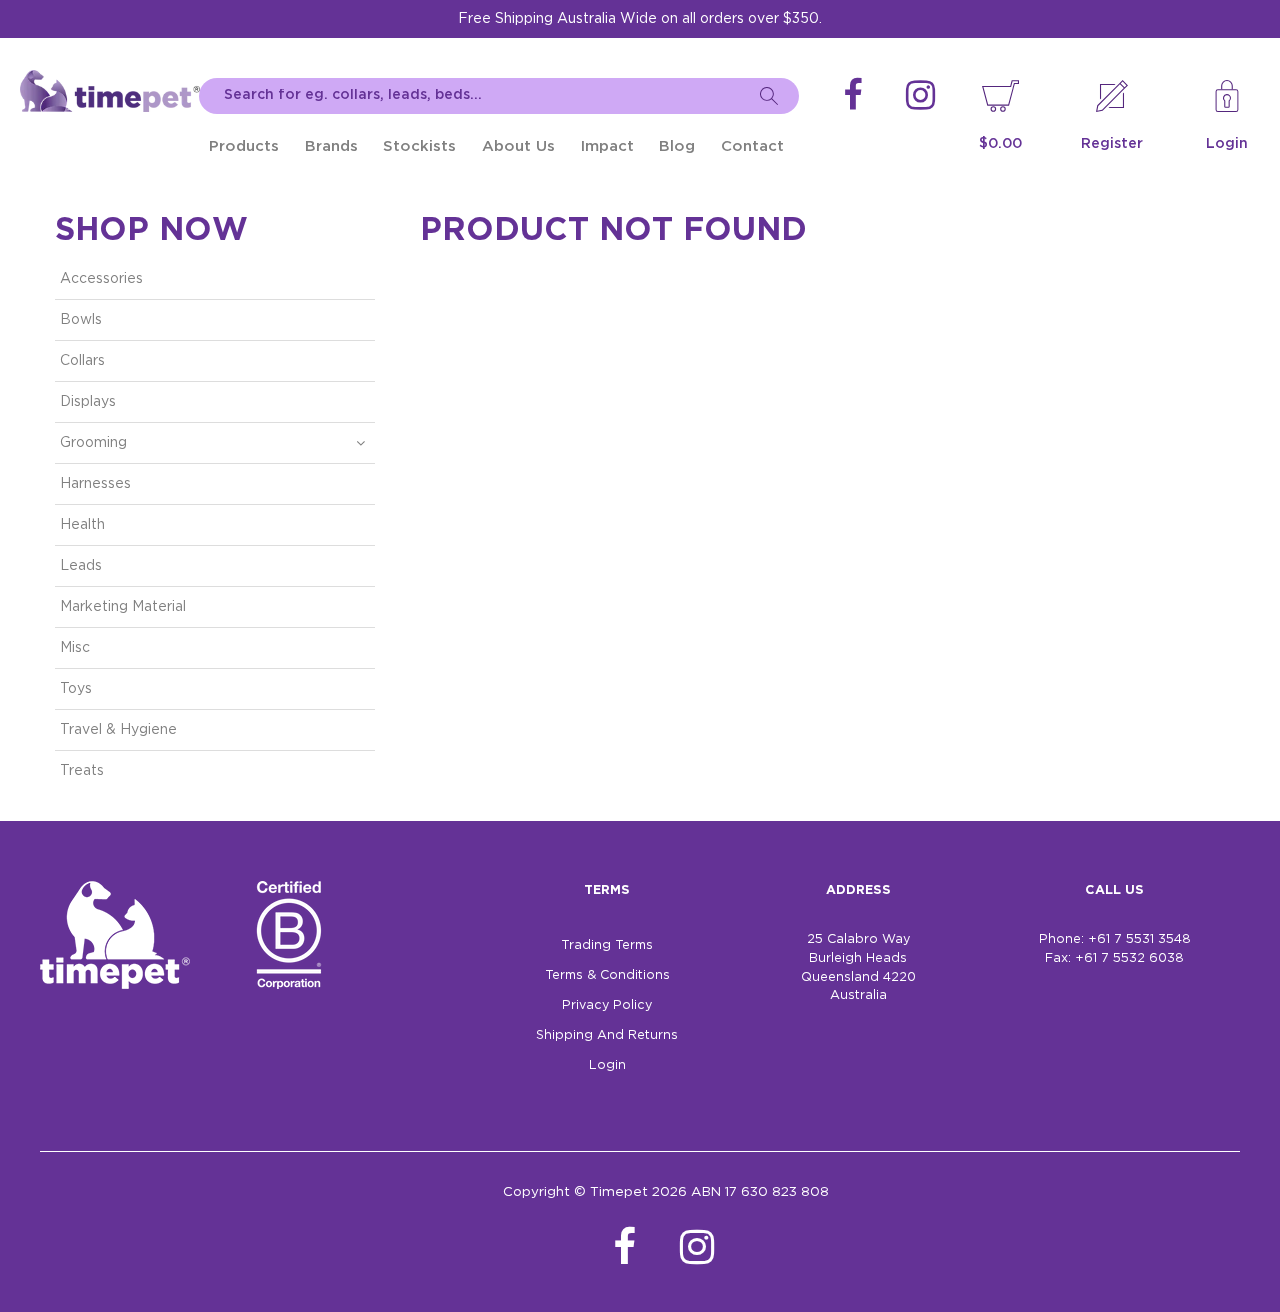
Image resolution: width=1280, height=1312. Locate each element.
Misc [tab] (75, 648)
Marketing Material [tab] (123, 607)
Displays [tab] (88, 402)
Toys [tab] (76, 689)
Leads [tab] (81, 566)
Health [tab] (82, 525)
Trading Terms (607, 945)
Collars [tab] (82, 361)
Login (1227, 144)
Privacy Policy (607, 1005)
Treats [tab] (82, 771)
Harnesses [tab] (95, 484)
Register (1112, 144)
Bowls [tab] (81, 320)
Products (244, 146)
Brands (331, 146)
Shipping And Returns (607, 1035)
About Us (518, 146)
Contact (752, 146)
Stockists (419, 146)
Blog (677, 146)
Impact (607, 146)
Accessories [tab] (101, 279)
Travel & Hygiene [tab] (118, 730)
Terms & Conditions (607, 975)
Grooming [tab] (93, 443)
